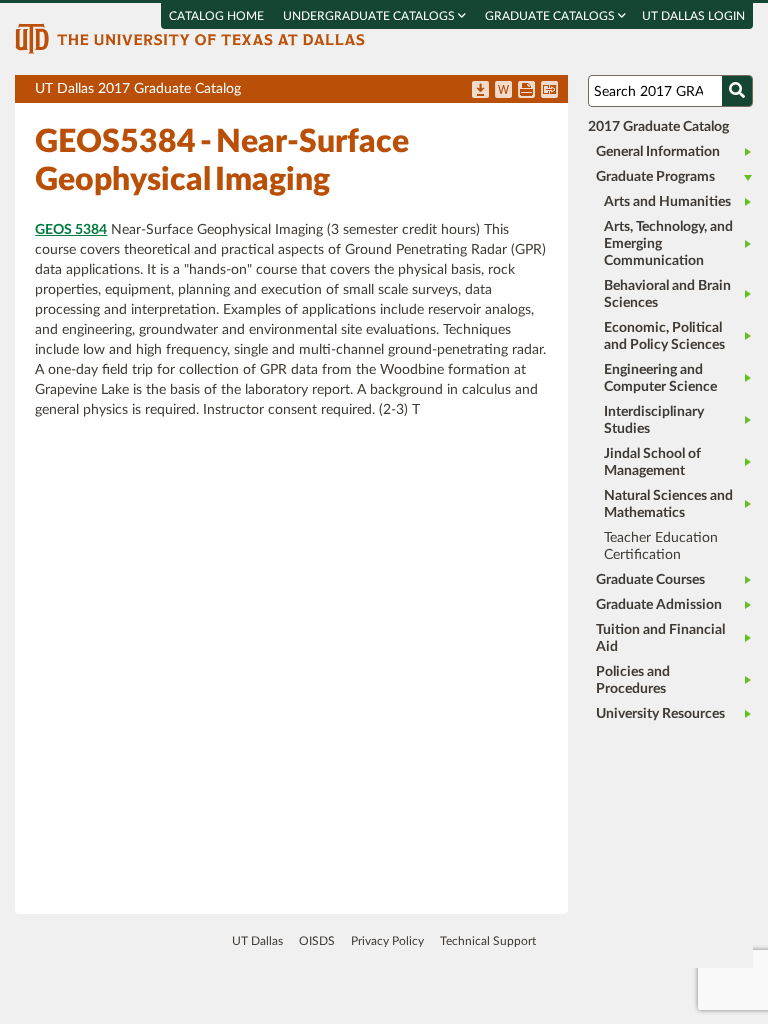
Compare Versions (549, 91)
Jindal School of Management (652, 462)
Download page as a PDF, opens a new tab (480, 91)
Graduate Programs (655, 177)
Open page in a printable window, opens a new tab (526, 91)
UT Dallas (257, 941)
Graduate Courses (650, 580)
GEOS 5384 (71, 230)
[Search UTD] (737, 91)
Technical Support (488, 941)
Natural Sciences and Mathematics (668, 504)
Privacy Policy (387, 941)
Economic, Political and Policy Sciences (664, 336)
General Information (658, 152)
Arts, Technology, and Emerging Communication (668, 244)
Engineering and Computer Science (660, 378)
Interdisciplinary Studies (654, 420)
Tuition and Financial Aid (660, 638)
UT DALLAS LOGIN (693, 16)
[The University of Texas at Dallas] (190, 38)
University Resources (660, 714)
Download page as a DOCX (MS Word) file (503, 91)
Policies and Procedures (633, 680)
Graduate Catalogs (551, 16)
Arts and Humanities (667, 202)
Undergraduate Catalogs (370, 16)
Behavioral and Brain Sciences (667, 294)
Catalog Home (216, 16)
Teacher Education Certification (661, 546)
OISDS (317, 941)
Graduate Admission (659, 605)
